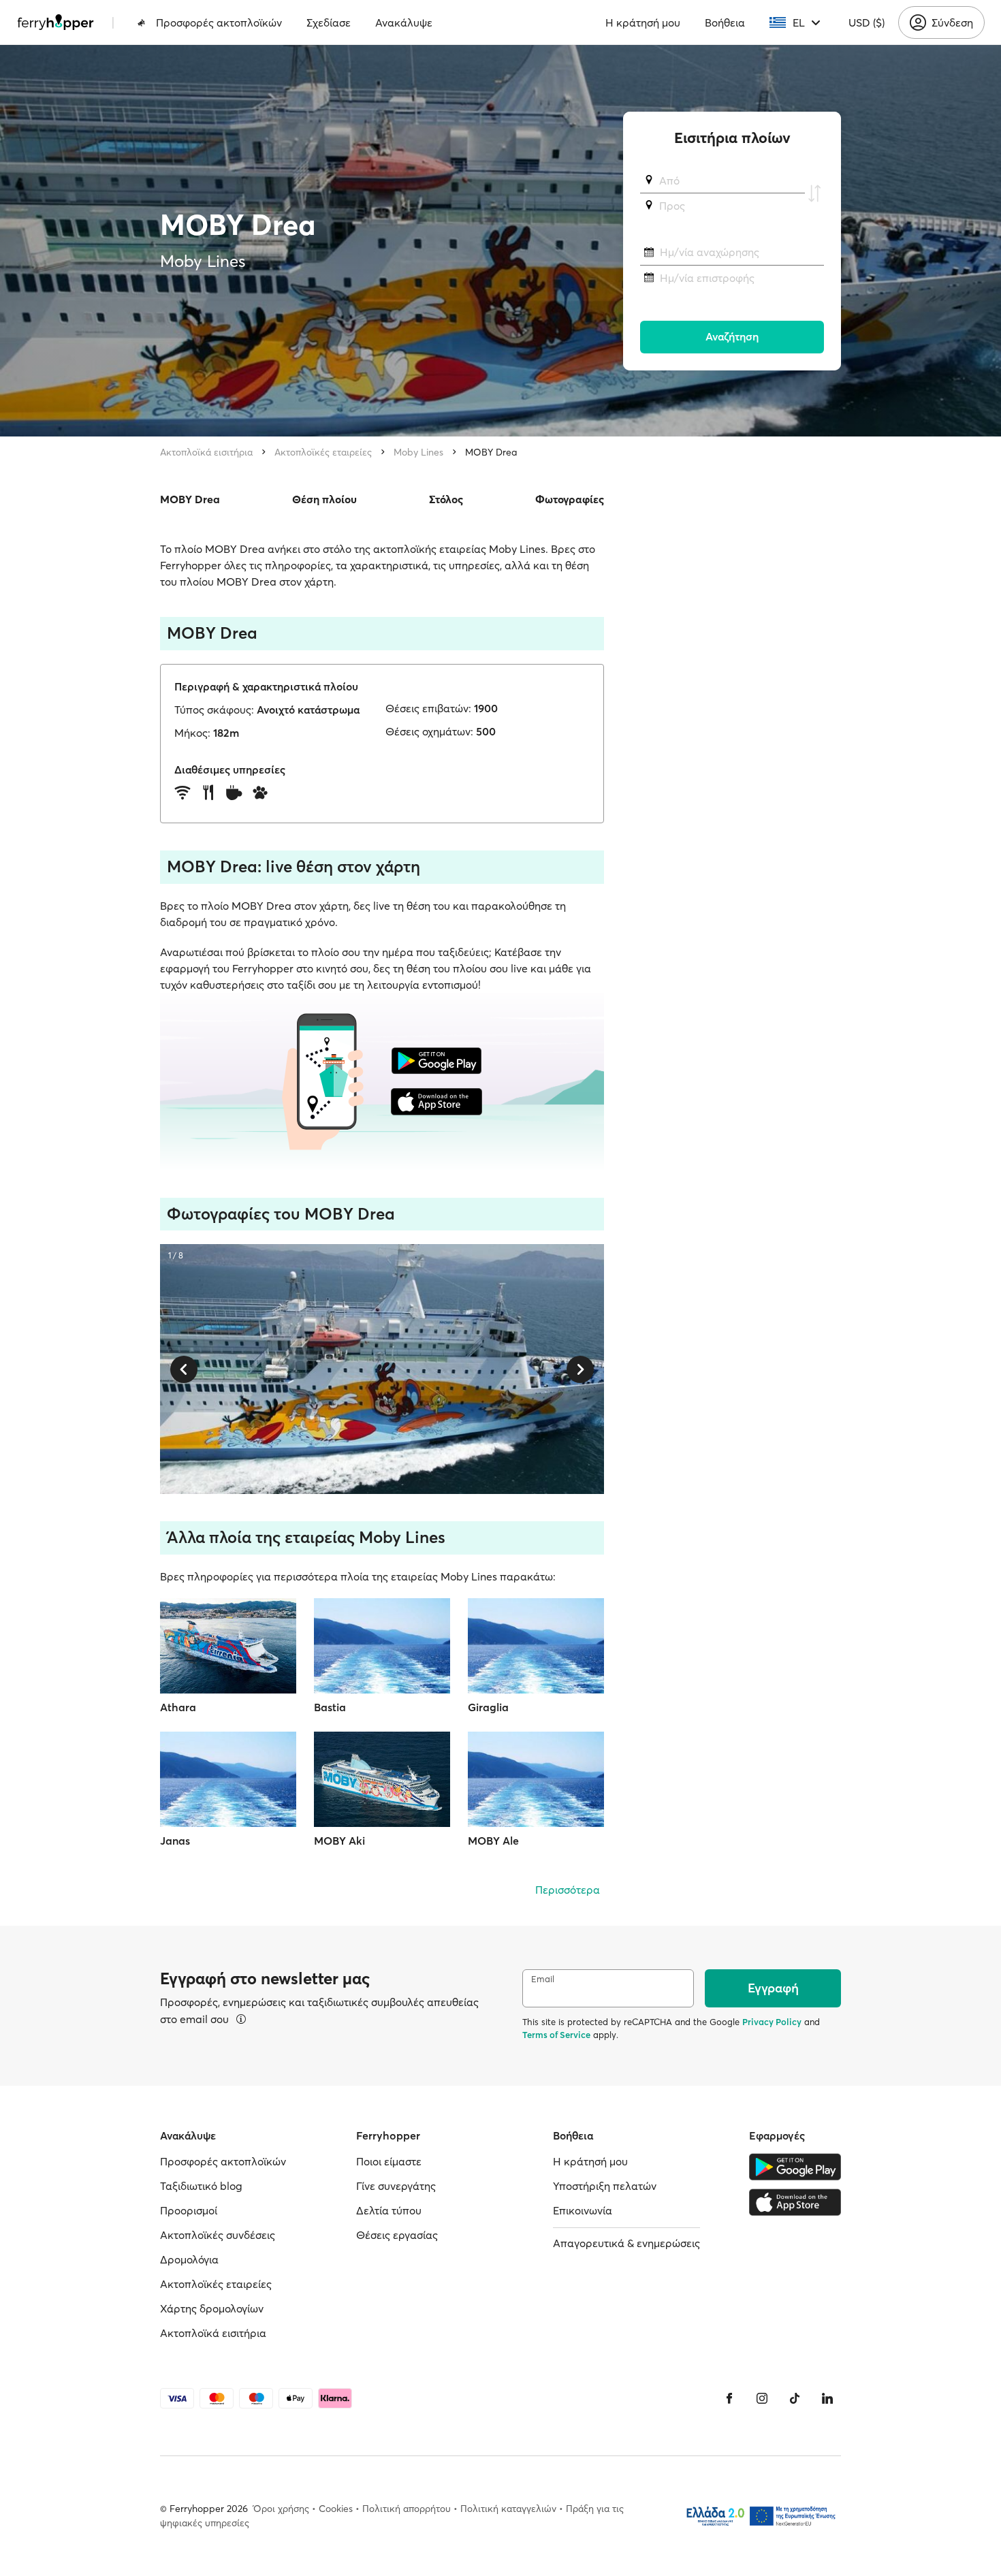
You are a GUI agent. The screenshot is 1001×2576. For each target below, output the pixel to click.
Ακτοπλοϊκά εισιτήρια (206, 452)
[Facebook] (729, 2398)
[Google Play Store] (795, 2167)
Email (543, 1979)
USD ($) (867, 22)
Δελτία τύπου (389, 2210)
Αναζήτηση (732, 337)
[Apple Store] (795, 2202)
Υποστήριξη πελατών (605, 2186)
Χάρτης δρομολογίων (212, 2308)
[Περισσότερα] (241, 2019)
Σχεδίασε (329, 22)
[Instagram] (762, 2398)
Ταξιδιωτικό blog (201, 2186)
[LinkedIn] (827, 2398)
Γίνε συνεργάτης (396, 2186)
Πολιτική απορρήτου (407, 2509)
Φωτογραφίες (570, 499)
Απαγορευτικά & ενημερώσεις (626, 2243)
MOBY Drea (491, 452)
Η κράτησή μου (643, 22)
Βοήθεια (725, 22)
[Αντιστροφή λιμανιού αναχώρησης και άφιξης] (814, 193)
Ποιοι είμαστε (389, 2161)
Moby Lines (418, 452)
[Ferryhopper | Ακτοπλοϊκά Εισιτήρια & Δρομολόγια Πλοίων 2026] (55, 22)
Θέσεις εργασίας (397, 2235)
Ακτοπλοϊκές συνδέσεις (218, 2235)
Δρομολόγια (189, 2259)
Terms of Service (556, 2035)
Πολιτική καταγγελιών (508, 2509)
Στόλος (446, 499)
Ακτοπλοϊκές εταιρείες (323, 452)
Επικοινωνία (583, 2210)
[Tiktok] (795, 2398)
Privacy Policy (772, 2022)
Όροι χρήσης (281, 2509)
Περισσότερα (568, 1890)
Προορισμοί (189, 2210)
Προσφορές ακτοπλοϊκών (219, 22)
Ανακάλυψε (404, 22)
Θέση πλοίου (324, 499)
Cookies (336, 2509)
